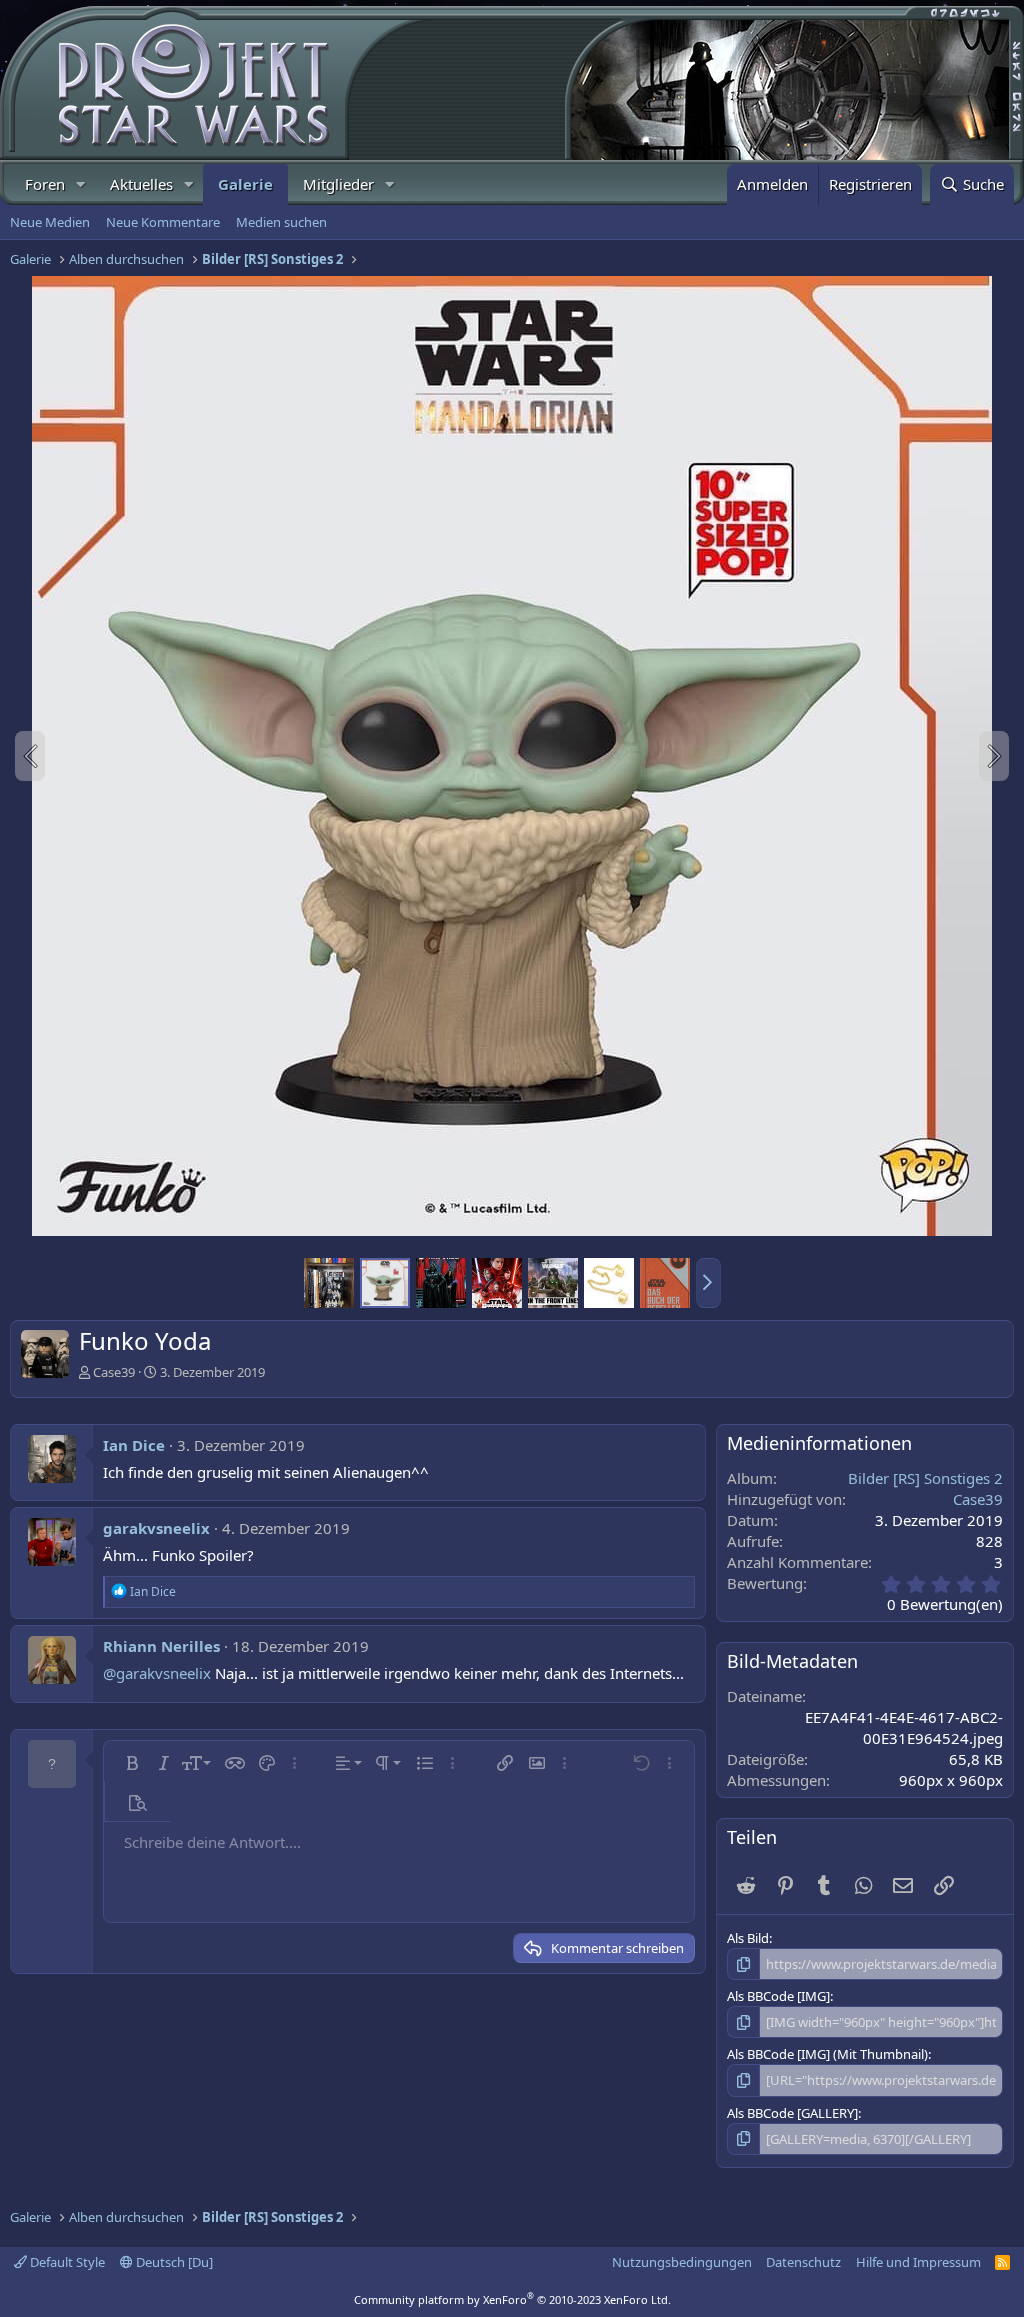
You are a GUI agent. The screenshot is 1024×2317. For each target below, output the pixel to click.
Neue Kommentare (163, 222)
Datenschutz (803, 2262)
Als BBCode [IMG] (778, 1996)
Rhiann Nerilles (161, 1646)
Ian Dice (134, 1445)
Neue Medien (50, 222)
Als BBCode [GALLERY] (792, 2113)
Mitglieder (338, 184)
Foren (45, 184)
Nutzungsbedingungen (682, 2262)
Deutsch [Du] (173, 2262)
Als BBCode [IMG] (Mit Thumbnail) (827, 2054)
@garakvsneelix (157, 1673)
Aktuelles (141, 184)
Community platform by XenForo (512, 2299)
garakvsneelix (156, 1528)
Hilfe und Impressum (918, 2262)
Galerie (245, 184)
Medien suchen (281, 222)
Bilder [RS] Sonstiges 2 (925, 1478)
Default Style (66, 2262)
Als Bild (748, 1938)
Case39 (114, 1372)
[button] (81, 184)
